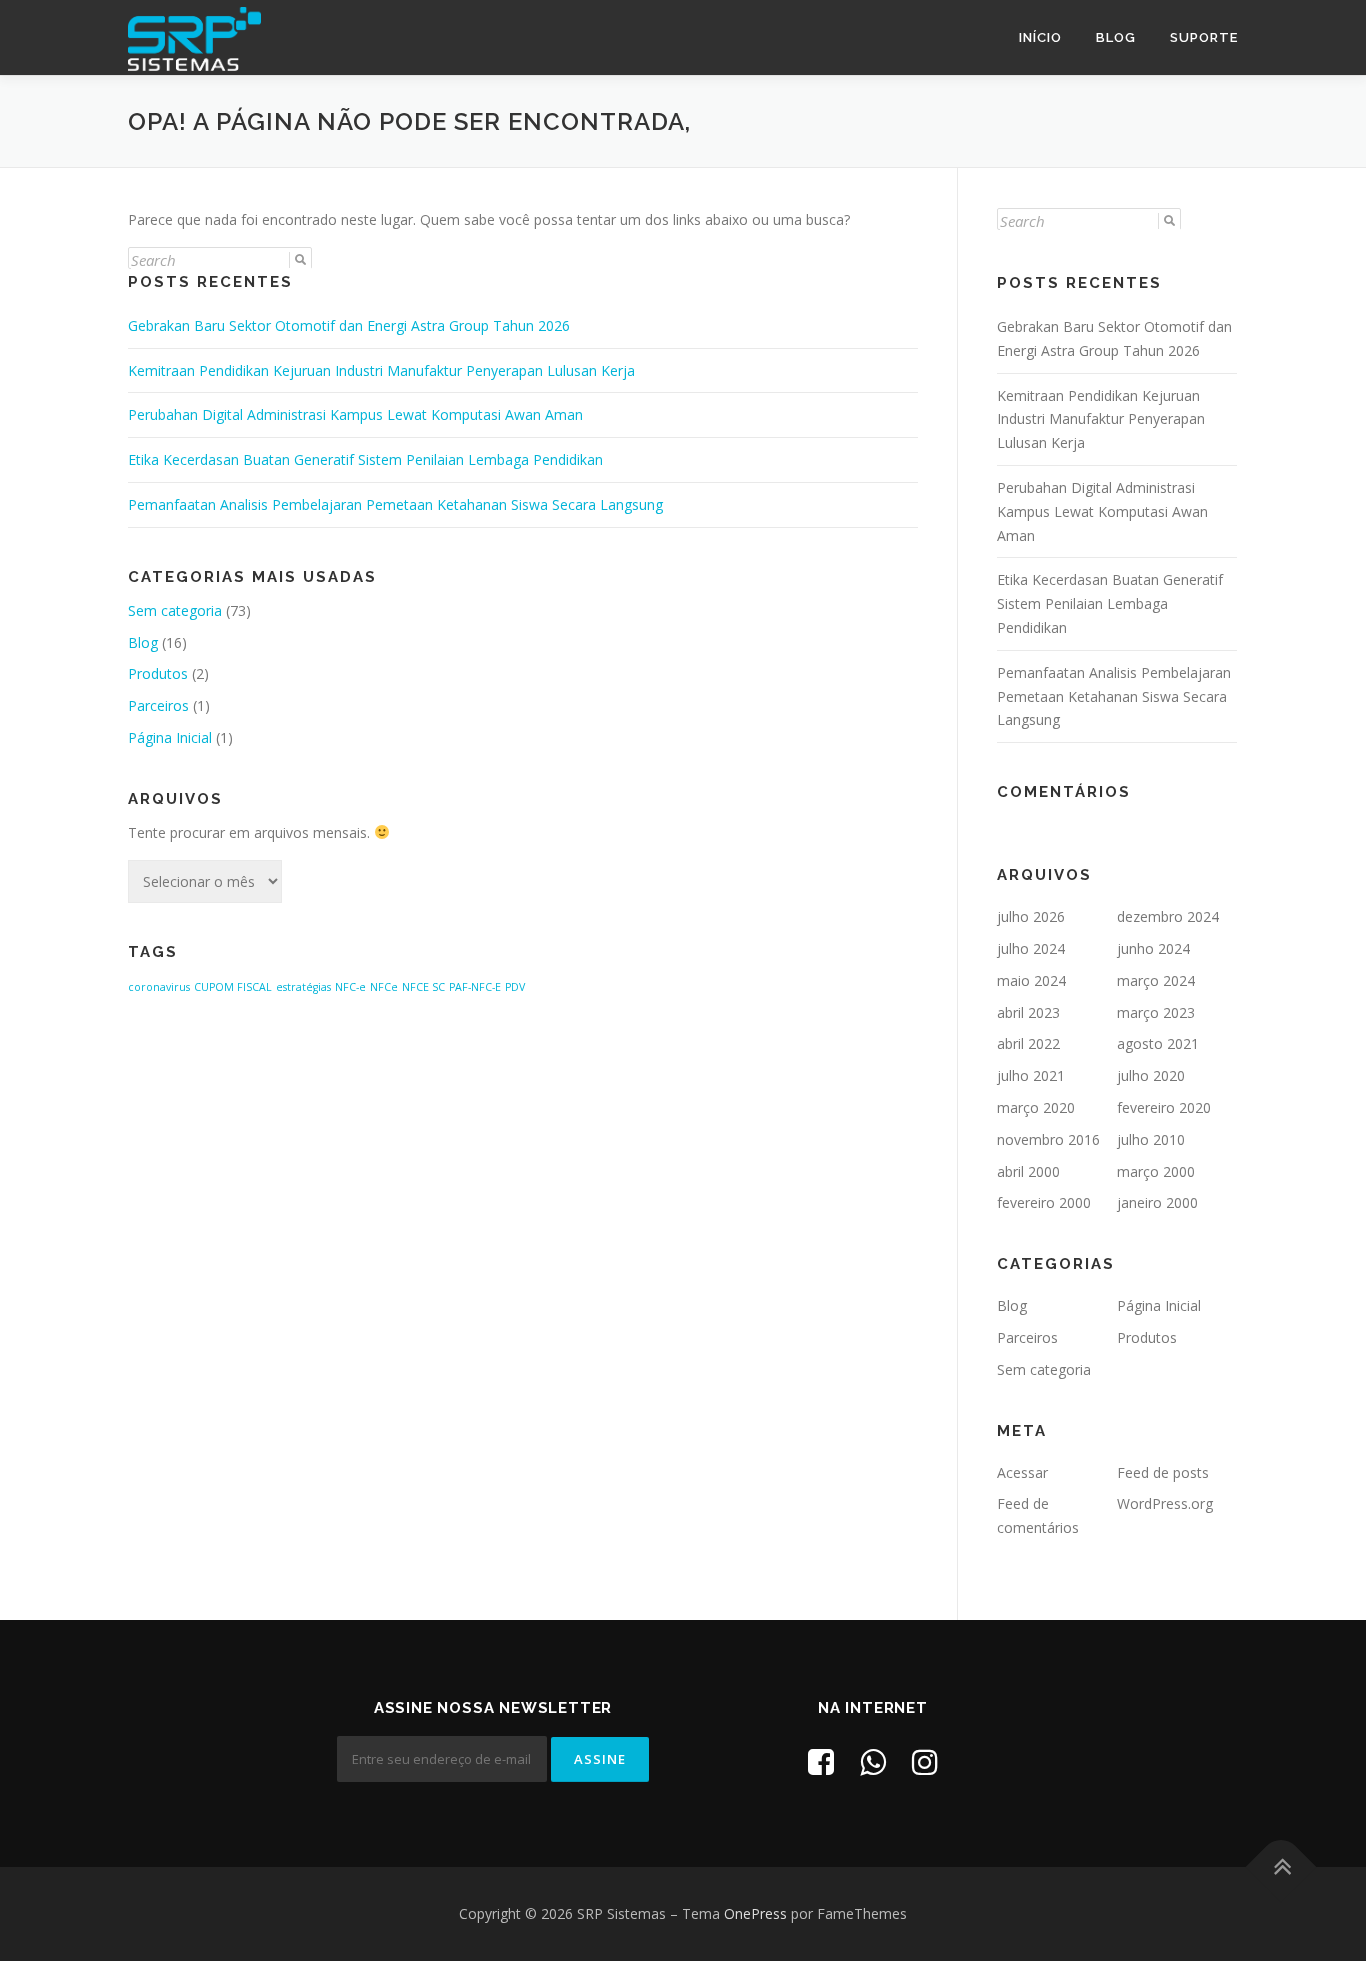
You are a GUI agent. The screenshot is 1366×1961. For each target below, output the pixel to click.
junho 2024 (1153, 948)
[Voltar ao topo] (1281, 1867)
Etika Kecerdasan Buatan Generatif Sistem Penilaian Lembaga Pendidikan (365, 459)
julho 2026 (1031, 916)
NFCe (384, 987)
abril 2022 (1028, 1043)
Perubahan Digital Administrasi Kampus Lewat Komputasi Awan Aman (355, 414)
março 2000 (1156, 1171)
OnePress (755, 1913)
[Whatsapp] (873, 1761)
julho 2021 (1031, 1075)
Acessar (1022, 1472)
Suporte (1204, 37)
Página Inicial (170, 737)
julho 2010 (1151, 1139)
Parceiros (158, 705)
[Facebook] (821, 1761)
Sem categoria (175, 610)
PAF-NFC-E (475, 987)
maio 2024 (1031, 980)
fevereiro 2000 (1044, 1202)
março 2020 (1036, 1107)
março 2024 (1156, 980)
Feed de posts (1163, 1472)
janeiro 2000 (1157, 1202)
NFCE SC (423, 987)
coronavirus (159, 987)
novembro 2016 (1048, 1139)
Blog (1116, 37)
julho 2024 (1031, 948)
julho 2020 (1151, 1075)
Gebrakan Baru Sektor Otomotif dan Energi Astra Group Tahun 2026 (349, 325)
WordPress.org (1165, 1503)
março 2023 (1156, 1012)
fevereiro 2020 (1164, 1107)
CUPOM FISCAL (233, 987)
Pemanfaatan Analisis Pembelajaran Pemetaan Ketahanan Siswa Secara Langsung (395, 504)
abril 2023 (1028, 1012)
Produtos (158, 673)
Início (1040, 37)
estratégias (303, 987)
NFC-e (350, 987)
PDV (515, 987)
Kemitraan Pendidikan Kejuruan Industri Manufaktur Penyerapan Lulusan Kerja (381, 370)
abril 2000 (1028, 1171)
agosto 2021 (1158, 1043)
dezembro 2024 (1168, 916)
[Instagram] (925, 1761)
